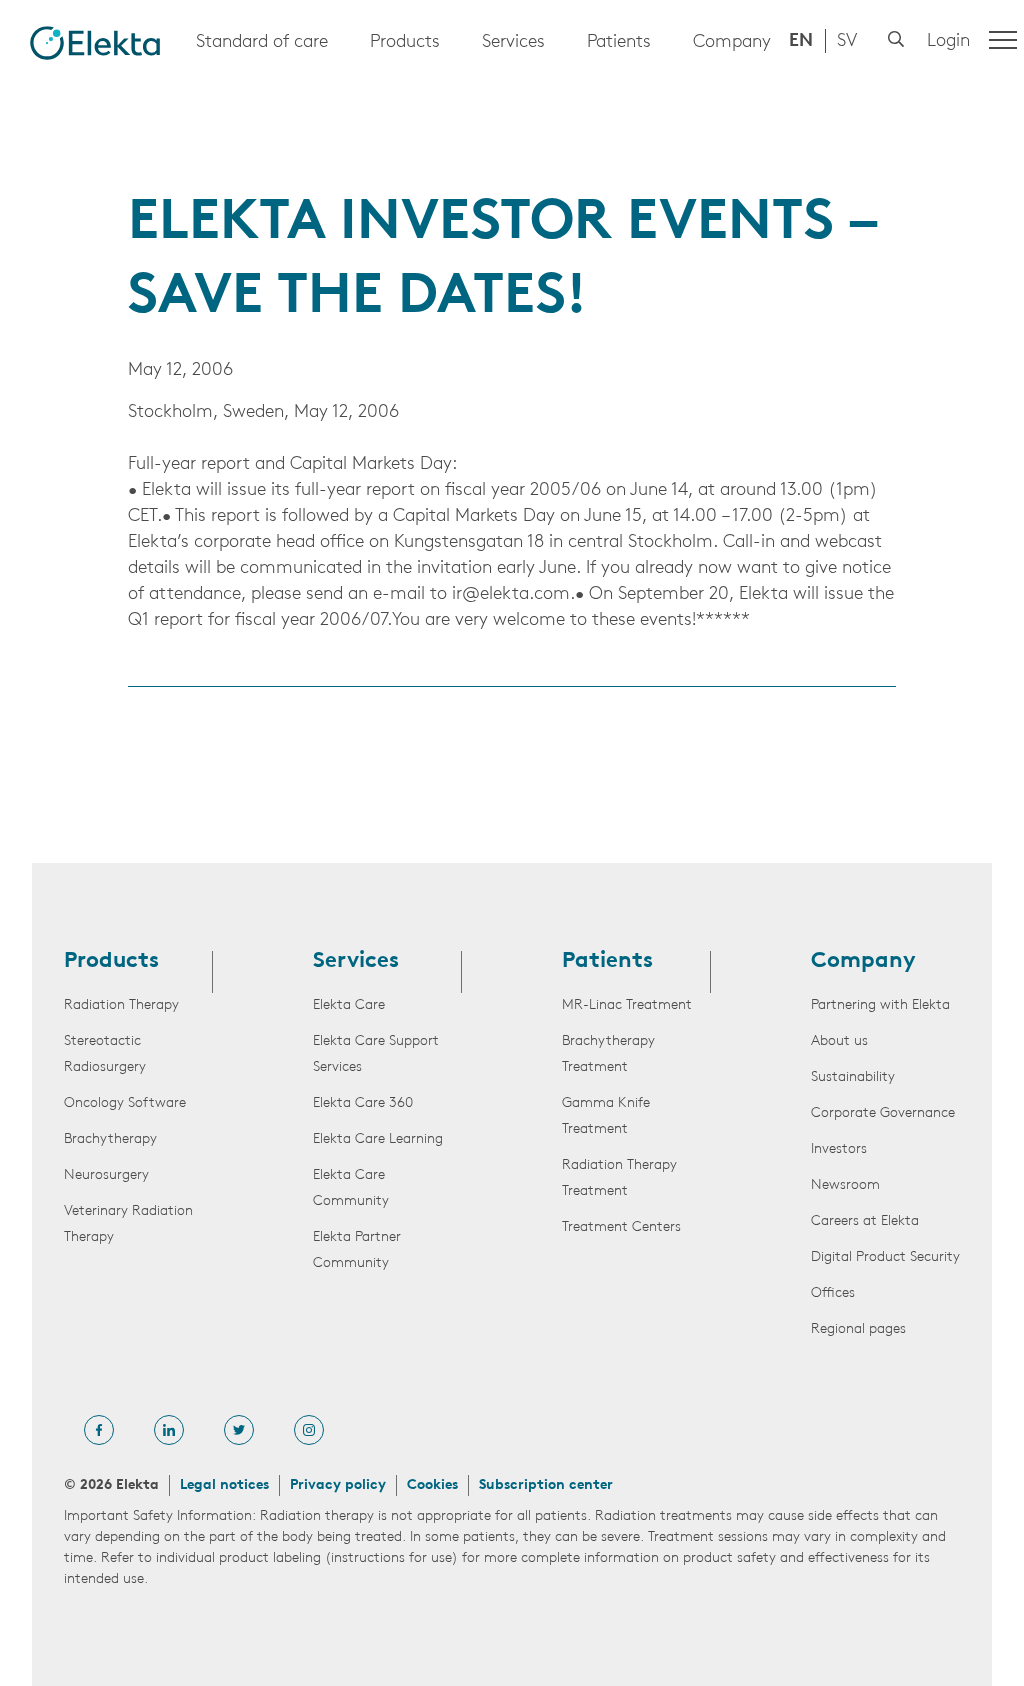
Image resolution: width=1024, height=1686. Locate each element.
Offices (833, 1293)
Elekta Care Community (351, 1188)
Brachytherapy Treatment (608, 1054)
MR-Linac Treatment (627, 1005)
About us (839, 1041)
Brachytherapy (110, 1139)
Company (732, 43)
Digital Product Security (885, 1257)
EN (801, 42)
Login (948, 42)
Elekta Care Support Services (376, 1054)
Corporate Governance (883, 1113)
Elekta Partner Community (357, 1250)
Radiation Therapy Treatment (619, 1178)
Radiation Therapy (121, 1005)
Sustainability (853, 1077)
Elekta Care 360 (363, 1103)
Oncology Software (125, 1103)
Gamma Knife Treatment (606, 1116)
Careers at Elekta (865, 1221)
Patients (619, 43)
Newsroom (845, 1185)
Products (405, 43)
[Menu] (1003, 40)
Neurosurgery (106, 1175)
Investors (839, 1149)
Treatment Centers (621, 1227)
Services (513, 43)
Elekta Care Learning (378, 1139)
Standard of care (262, 43)
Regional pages (858, 1329)
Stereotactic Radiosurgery (105, 1054)
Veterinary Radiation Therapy (128, 1224)
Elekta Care (349, 1005)
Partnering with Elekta (880, 1005)
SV (847, 42)
